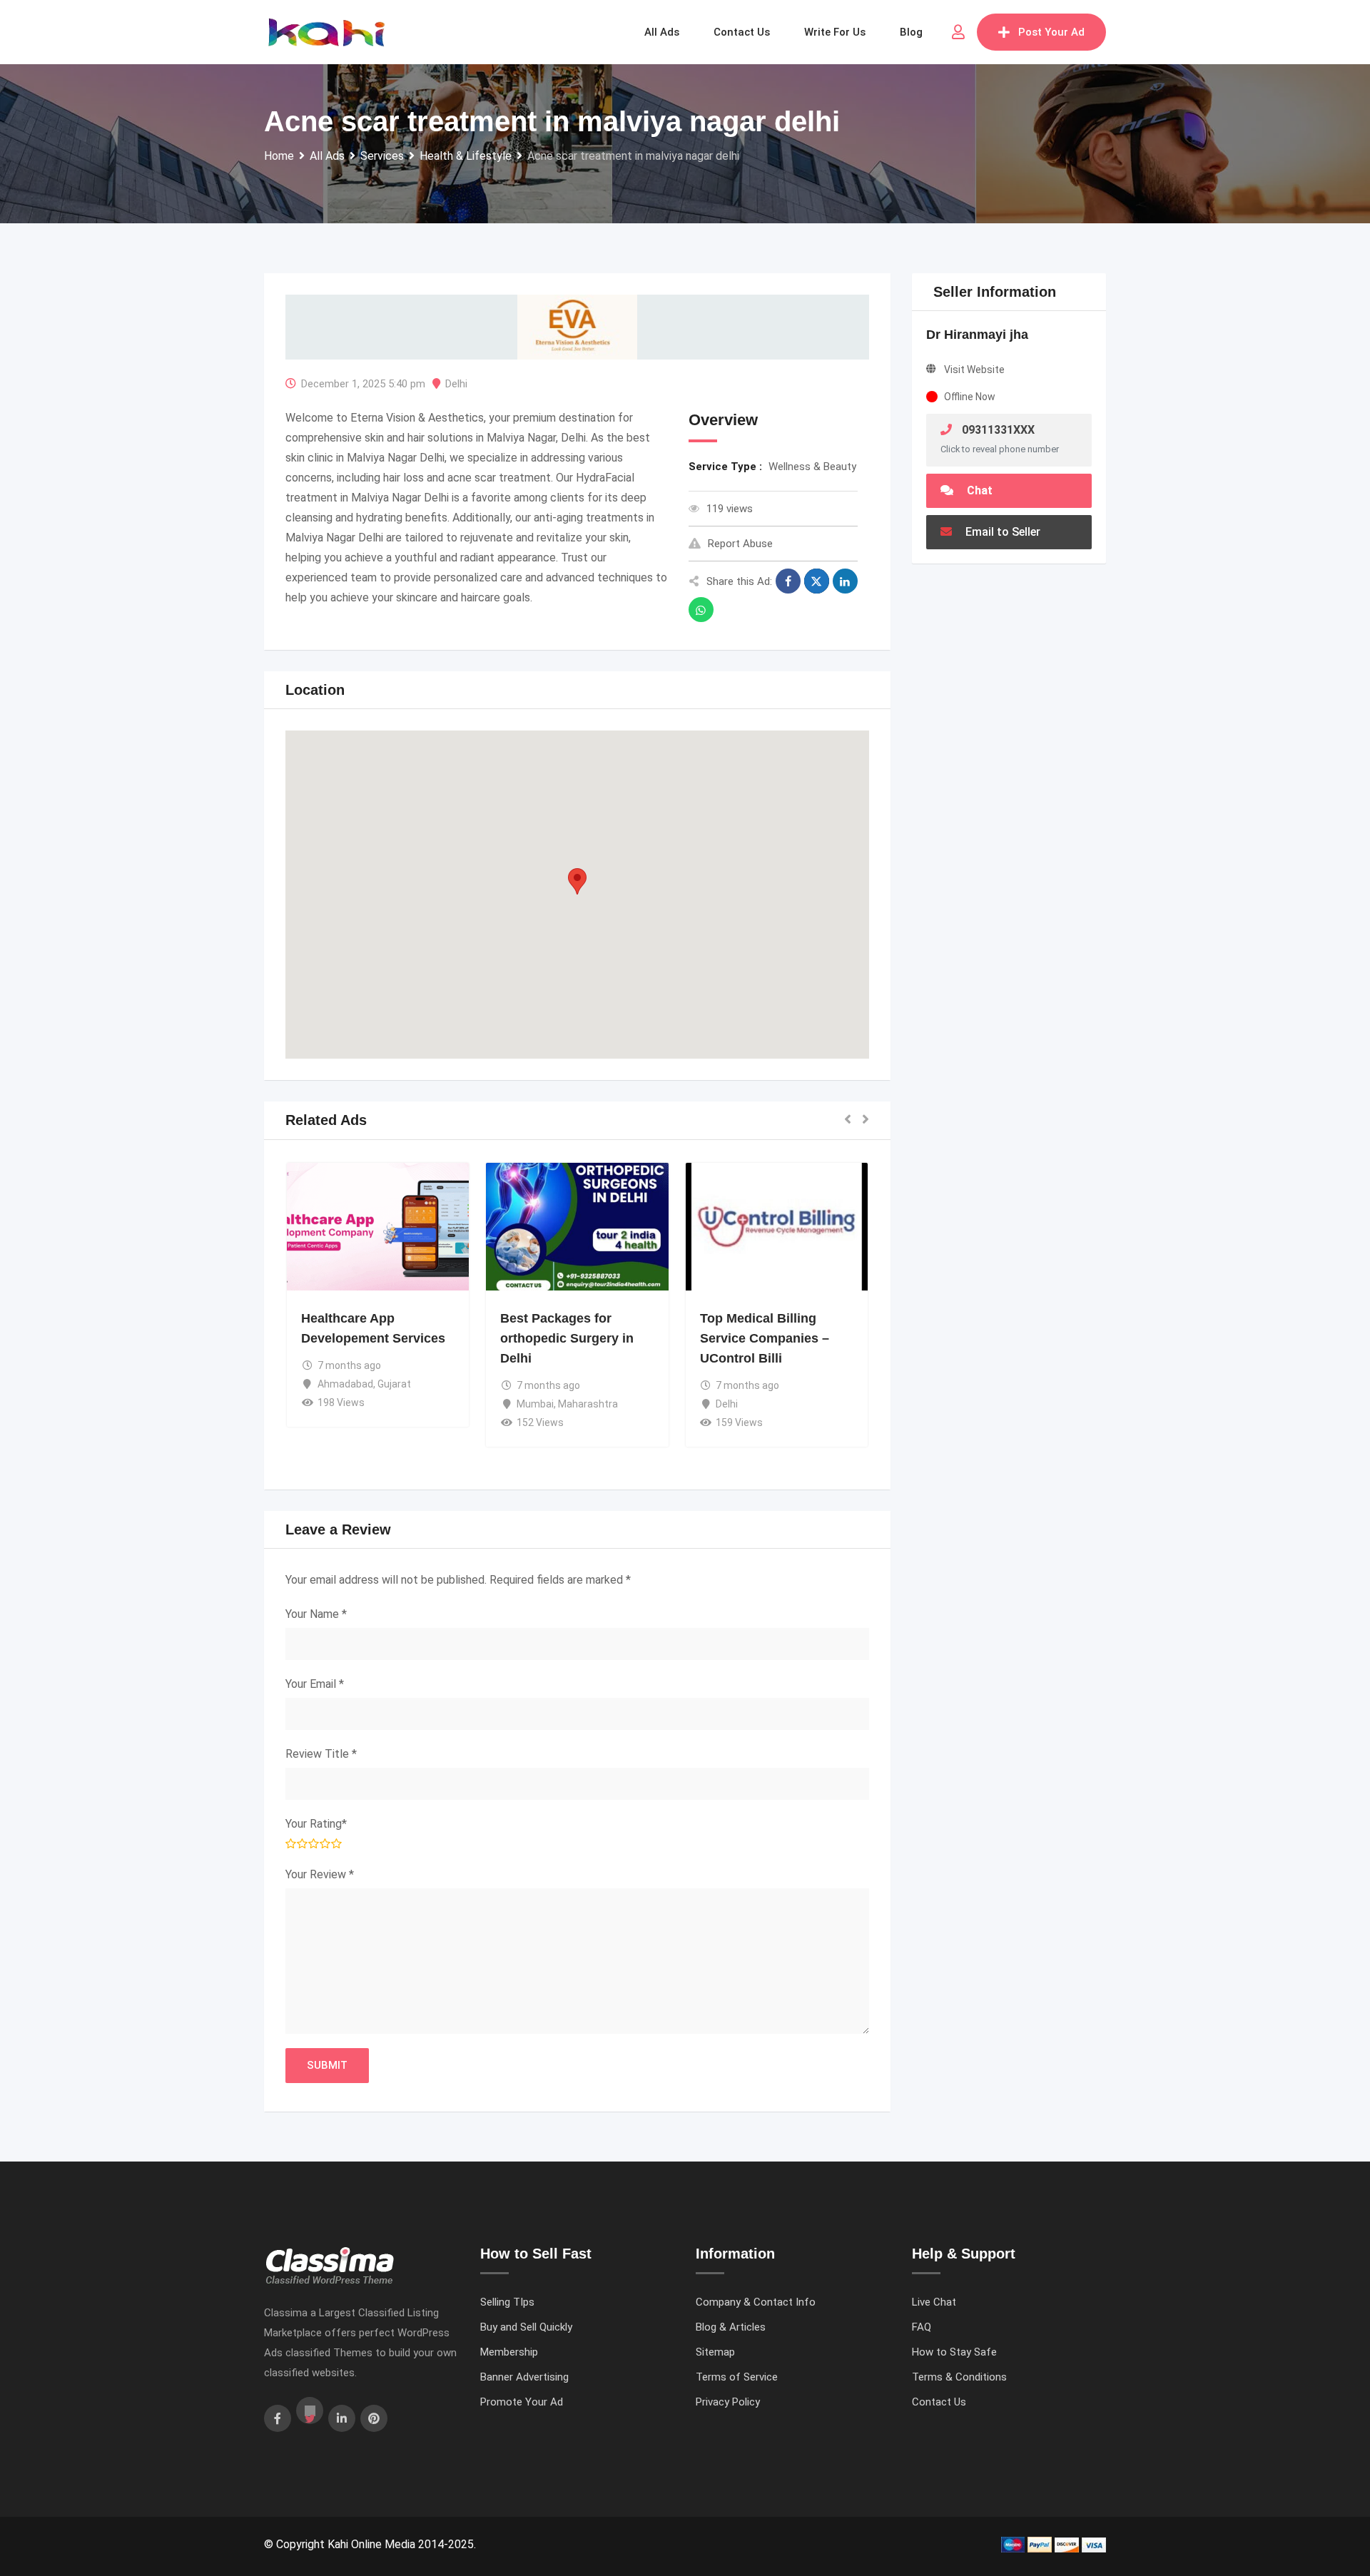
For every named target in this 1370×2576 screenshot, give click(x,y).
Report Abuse (740, 544)
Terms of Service (737, 2377)
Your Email (315, 1684)
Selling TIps (507, 2302)
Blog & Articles (731, 2327)
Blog (911, 32)
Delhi (456, 384)
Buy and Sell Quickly (526, 2327)
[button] (577, 881)
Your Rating (316, 1824)
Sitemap (715, 2352)
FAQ (922, 2327)
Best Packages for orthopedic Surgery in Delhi (567, 1338)
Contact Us (939, 2402)
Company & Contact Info (756, 2302)
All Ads (662, 32)
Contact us (742, 32)
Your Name (316, 1614)
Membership (509, 2352)
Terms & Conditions (959, 2377)
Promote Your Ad (522, 2402)
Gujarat (394, 1384)
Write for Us (835, 32)
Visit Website (974, 370)
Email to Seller (1001, 532)
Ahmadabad (345, 1384)
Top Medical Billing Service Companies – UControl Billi (765, 1338)
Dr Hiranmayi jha (977, 335)
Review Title (321, 1754)
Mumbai (535, 1404)
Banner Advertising (524, 2377)
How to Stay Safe (954, 2352)
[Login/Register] (958, 32)
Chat (978, 490)
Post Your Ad (1051, 32)
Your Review (320, 1874)
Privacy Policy (728, 2402)
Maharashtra (588, 1404)
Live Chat (934, 2302)
